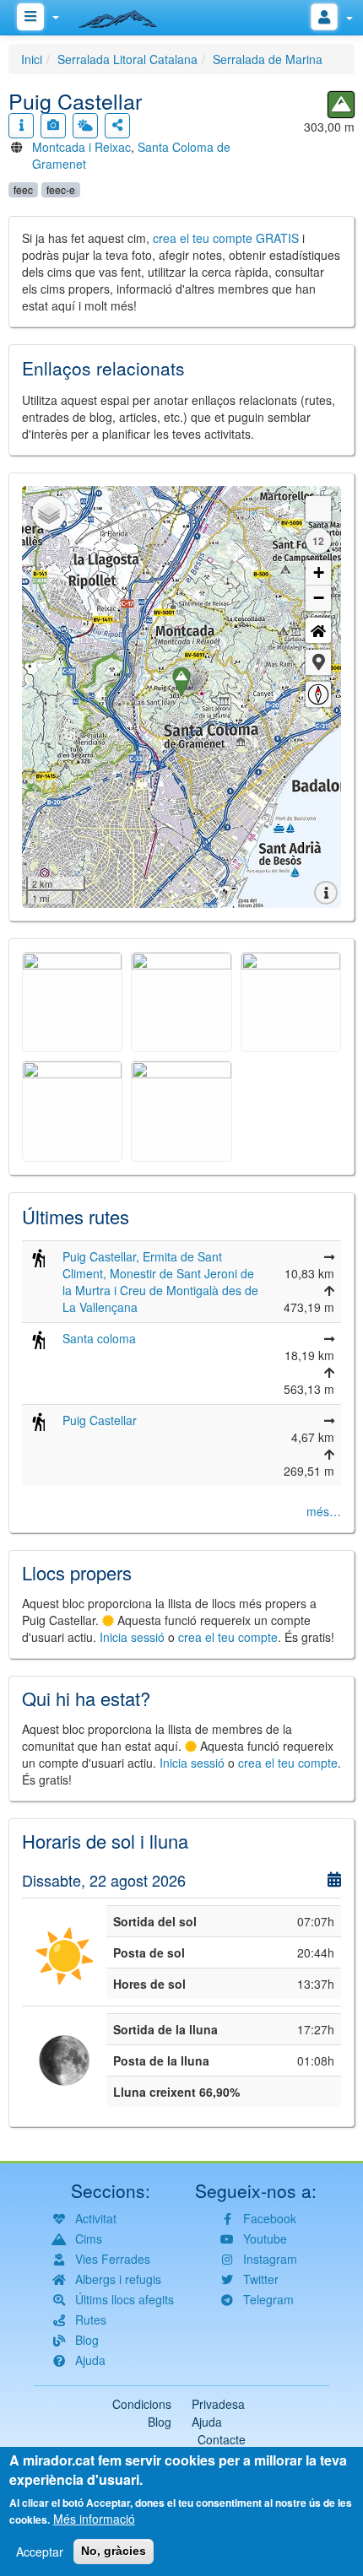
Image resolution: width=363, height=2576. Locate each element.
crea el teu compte (228, 1637)
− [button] (319, 598)
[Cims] (341, 105)
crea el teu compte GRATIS (226, 238)
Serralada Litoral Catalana (127, 59)
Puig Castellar (100, 1420)
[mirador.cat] (127, 15)
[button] (318, 662)
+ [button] (319, 572)
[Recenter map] (318, 630)
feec (23, 189)
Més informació (94, 2519)
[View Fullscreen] (318, 509)
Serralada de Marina (268, 59)
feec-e (61, 189)
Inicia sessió (132, 1637)
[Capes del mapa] (49, 513)
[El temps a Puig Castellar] (85, 126)
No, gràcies (114, 2551)
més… (324, 1511)
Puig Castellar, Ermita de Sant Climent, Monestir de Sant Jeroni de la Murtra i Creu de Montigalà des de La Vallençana (160, 1282)
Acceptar (40, 2552)
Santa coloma (99, 1338)
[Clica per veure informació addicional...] (21, 126)
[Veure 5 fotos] (53, 126)
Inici (32, 59)
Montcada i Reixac (81, 147)
